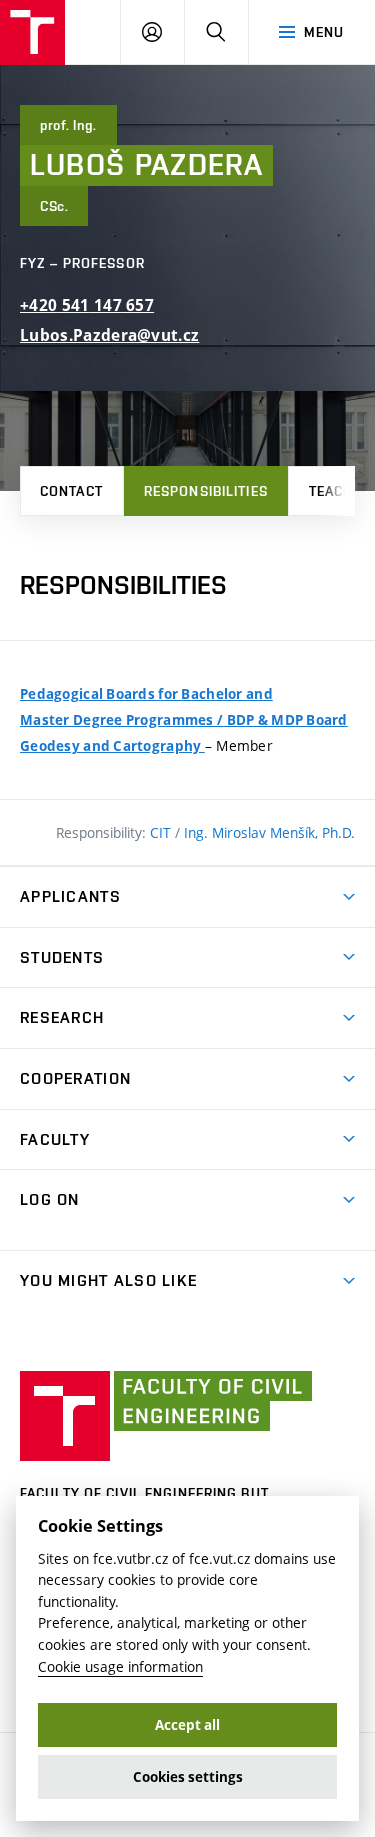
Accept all (187, 1725)
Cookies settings (188, 1777)
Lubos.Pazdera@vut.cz (109, 335)
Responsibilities (206, 491)
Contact (71, 491)
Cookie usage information (120, 1666)
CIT (162, 832)
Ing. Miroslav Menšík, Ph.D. (269, 832)
